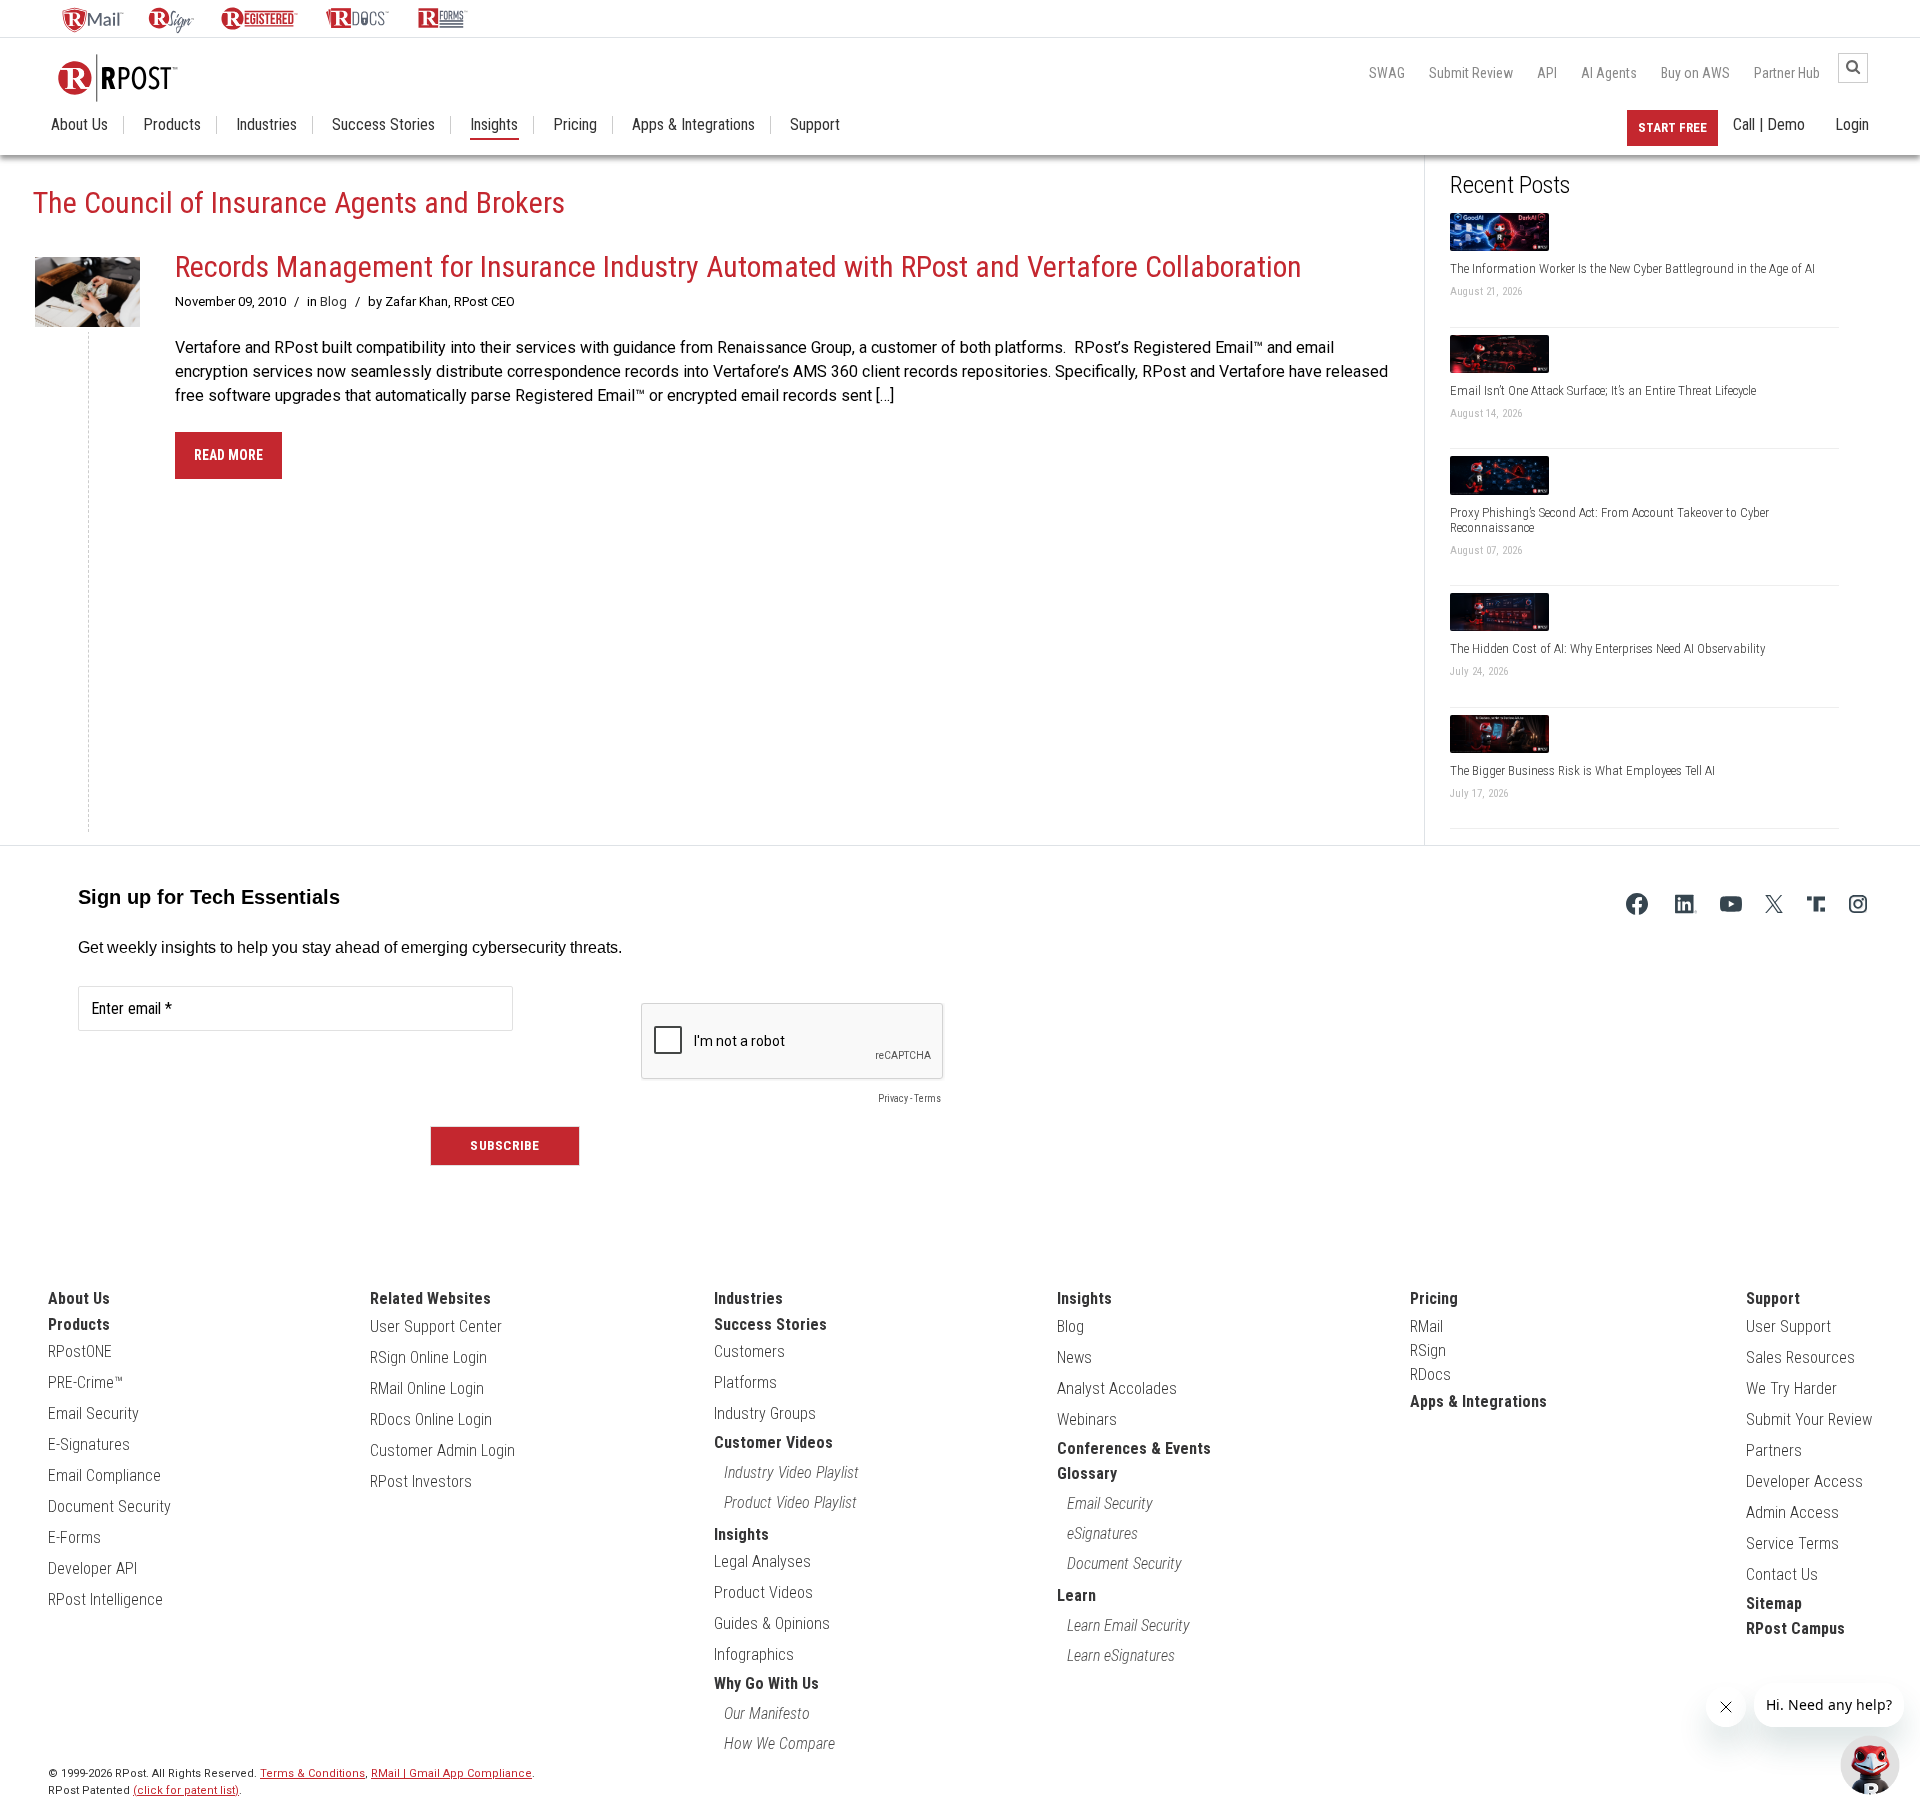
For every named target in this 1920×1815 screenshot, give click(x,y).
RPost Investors (421, 1481)
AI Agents (1609, 73)
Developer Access (1804, 1481)
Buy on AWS (1695, 73)
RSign (1428, 1350)
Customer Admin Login (442, 1450)
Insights (494, 125)
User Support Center (436, 1326)
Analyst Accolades (1117, 1388)
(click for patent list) (186, 1790)
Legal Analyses (762, 1561)
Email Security (93, 1413)
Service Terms (1792, 1543)
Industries (266, 125)
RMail (1426, 1326)
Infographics (754, 1654)
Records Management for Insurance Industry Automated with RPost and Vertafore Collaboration (738, 266)
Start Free (1672, 127)
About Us (79, 125)
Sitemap (1774, 1603)
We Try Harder (1791, 1388)
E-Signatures (89, 1444)
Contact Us (1782, 1574)
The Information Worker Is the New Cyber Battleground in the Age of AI (1632, 268)
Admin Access (1792, 1512)
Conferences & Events (1134, 1448)
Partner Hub (1787, 73)
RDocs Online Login (431, 1419)
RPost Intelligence (105, 1599)
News (1074, 1357)
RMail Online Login (427, 1388)
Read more (228, 455)
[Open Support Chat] (1870, 1765)
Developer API (92, 1568)
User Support (1788, 1326)
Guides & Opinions (772, 1623)
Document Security (109, 1506)
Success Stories (383, 125)
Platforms (745, 1382)
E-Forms (74, 1537)
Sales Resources (1800, 1357)
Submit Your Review (1809, 1419)
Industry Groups (765, 1413)
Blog (333, 301)
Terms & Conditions (312, 1773)
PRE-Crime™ (85, 1382)
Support (815, 125)
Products (172, 125)
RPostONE (80, 1351)
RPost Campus (1795, 1628)
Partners (1774, 1450)
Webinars (1087, 1419)
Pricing (575, 125)
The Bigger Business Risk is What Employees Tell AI (1582, 770)
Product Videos (763, 1592)
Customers (749, 1351)
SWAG (1387, 73)
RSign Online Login (428, 1357)
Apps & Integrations (693, 125)
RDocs (1430, 1374)
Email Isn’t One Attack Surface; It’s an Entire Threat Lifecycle (1603, 390)
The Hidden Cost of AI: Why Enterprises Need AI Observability (1607, 648)
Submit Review (1471, 73)
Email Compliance (104, 1475)
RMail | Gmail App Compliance (451, 1773)
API (1547, 73)
